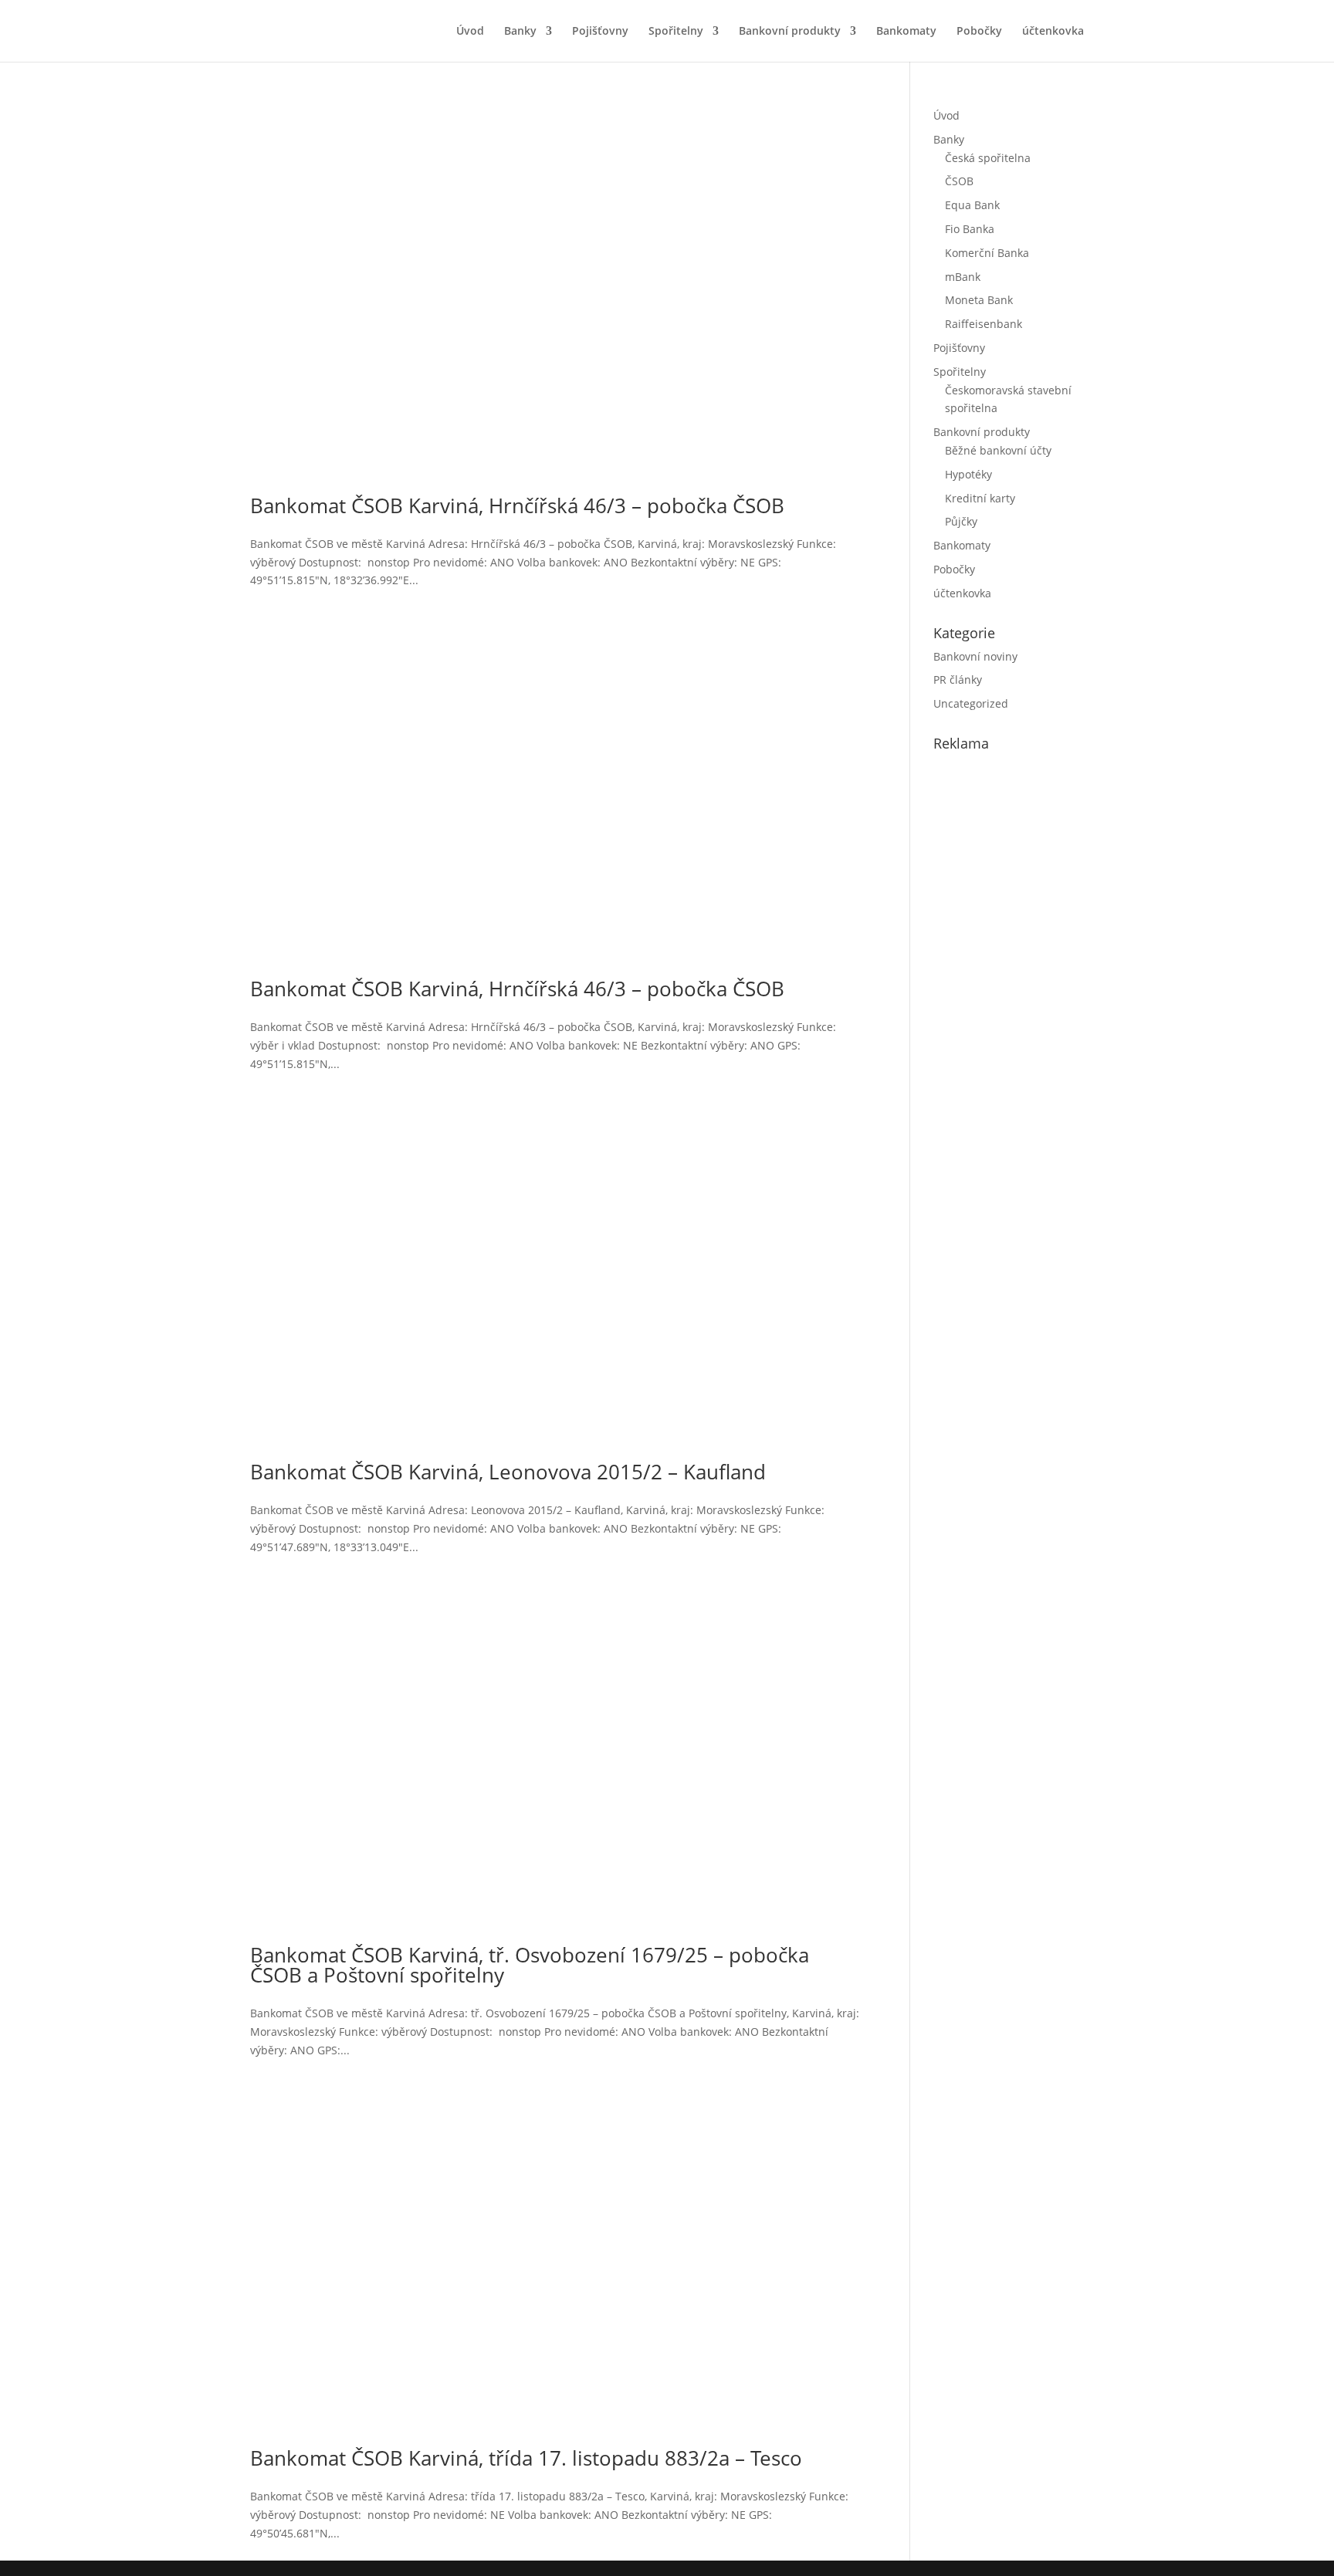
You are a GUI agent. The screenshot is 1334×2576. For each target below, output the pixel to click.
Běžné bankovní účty (998, 450)
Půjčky (961, 521)
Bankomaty (906, 32)
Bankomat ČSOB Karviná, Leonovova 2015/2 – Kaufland (508, 1472)
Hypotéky (968, 474)
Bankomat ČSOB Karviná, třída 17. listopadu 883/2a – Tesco (526, 2458)
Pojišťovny (600, 32)
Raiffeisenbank (984, 324)
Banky (520, 32)
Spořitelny (676, 32)
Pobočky (979, 32)
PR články (958, 679)
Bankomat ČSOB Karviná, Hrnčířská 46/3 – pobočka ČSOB (517, 505)
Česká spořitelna (988, 158)
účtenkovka (1053, 32)
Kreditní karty (980, 498)
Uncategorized (971, 703)
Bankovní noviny (975, 656)
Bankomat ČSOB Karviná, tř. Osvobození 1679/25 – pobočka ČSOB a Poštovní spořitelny (530, 1965)
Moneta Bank (979, 300)
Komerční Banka (987, 253)
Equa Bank (972, 205)
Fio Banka (970, 229)
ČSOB (959, 181)
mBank (963, 277)
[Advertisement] (1049, 1026)
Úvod (470, 32)
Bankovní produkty (790, 32)
